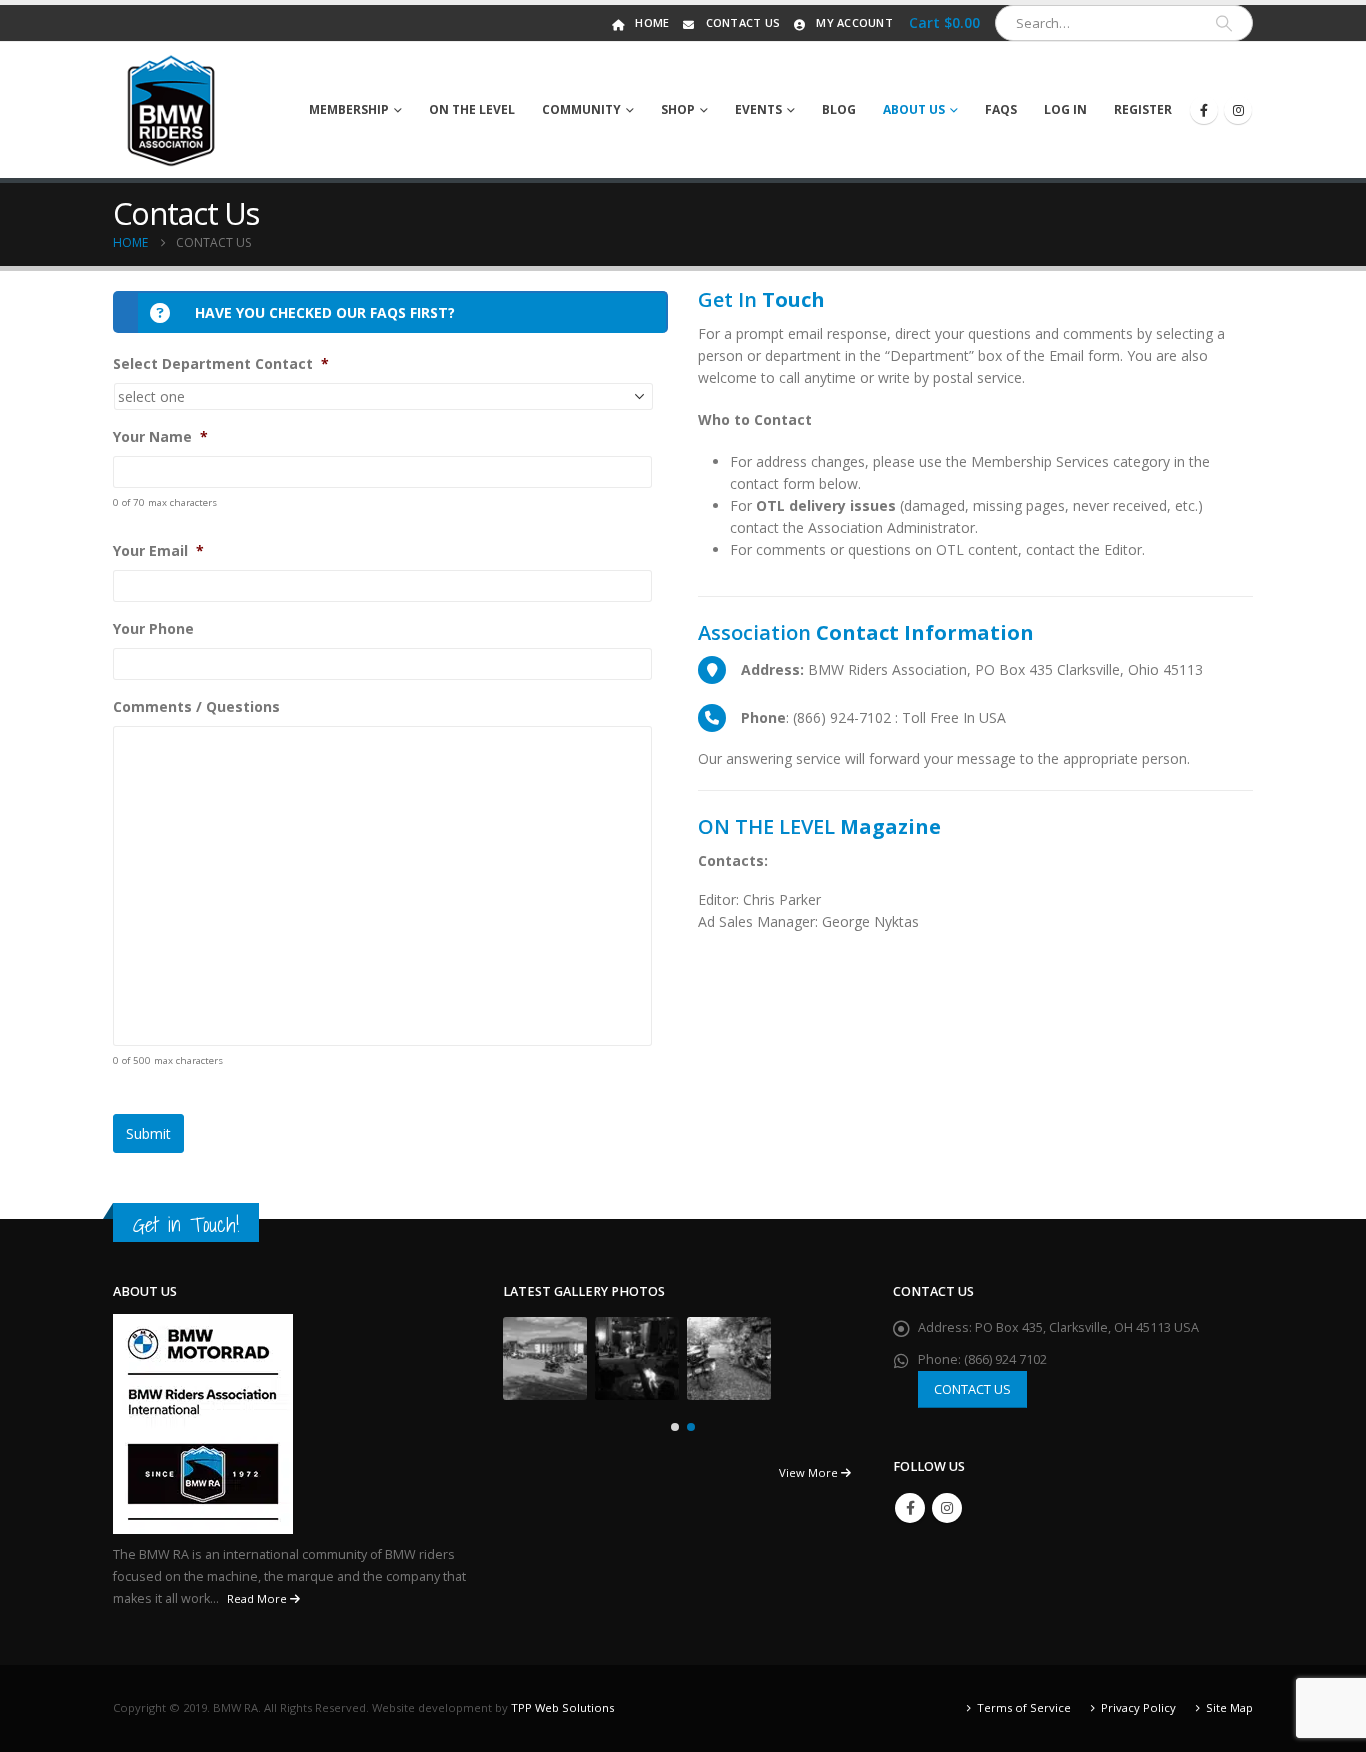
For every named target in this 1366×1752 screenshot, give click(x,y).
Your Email (158, 551)
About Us (914, 109)
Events (758, 109)
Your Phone (153, 629)
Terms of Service (1024, 1707)
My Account (854, 22)
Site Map (1229, 1707)
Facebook (910, 1508)
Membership (349, 109)
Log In (1065, 109)
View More (810, 1472)
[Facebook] (1204, 110)
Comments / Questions (196, 707)
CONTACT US (972, 1389)
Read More (258, 1598)
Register (1143, 109)
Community (581, 109)
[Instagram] (1238, 110)
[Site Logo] (171, 110)
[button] (675, 1427)
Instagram (947, 1508)
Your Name (160, 437)
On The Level (472, 109)
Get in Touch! (186, 1224)
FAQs (1001, 109)
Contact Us (743, 22)
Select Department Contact (221, 364)
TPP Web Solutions (562, 1707)
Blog (839, 109)
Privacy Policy (1138, 1707)
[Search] (1224, 23)
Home (652, 22)
